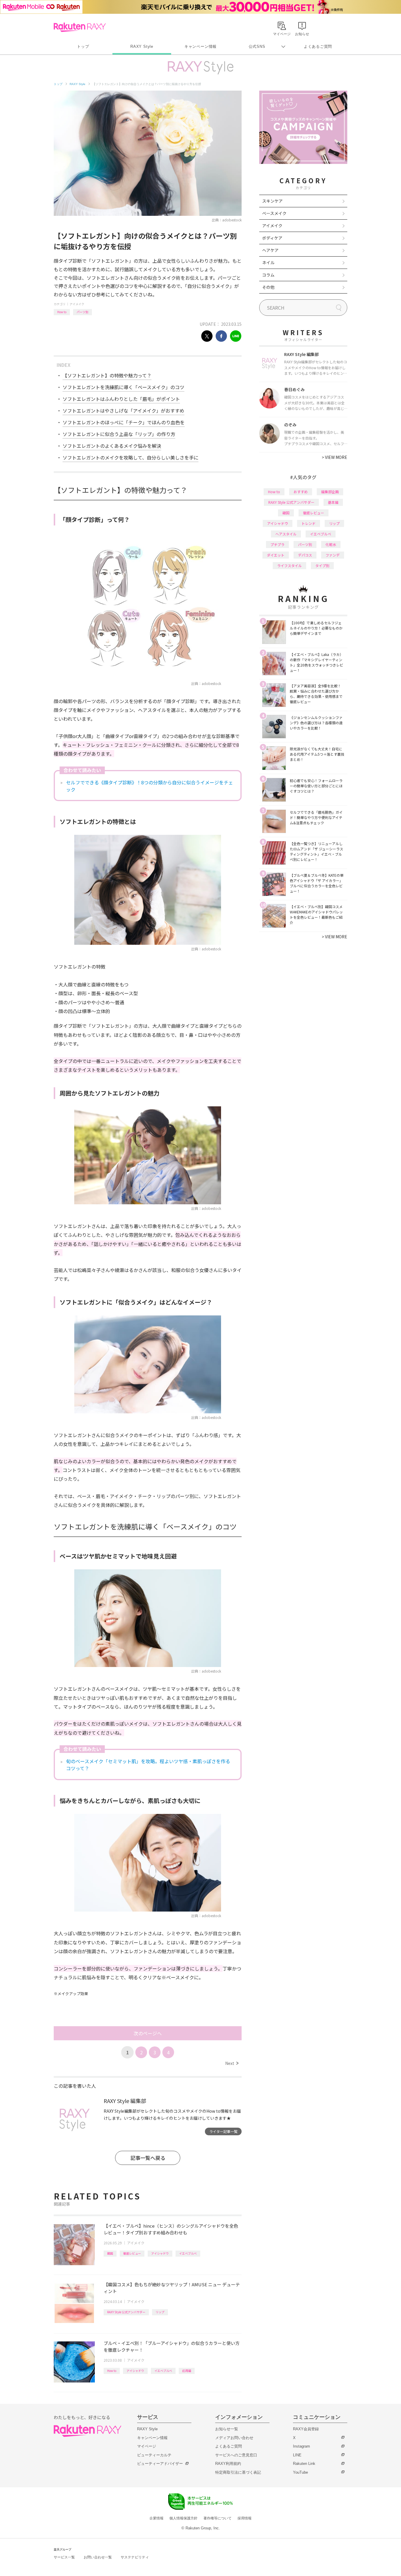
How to (62, 312)
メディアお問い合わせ (234, 2438)
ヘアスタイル (286, 534)
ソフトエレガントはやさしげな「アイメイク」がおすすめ (123, 411)
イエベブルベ (188, 2253)
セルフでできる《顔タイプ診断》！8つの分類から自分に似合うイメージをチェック (150, 786)
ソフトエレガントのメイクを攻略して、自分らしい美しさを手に (130, 457)
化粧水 (331, 544)
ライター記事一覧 (223, 2131)
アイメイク (77, 304)
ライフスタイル (289, 565)
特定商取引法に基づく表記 (238, 2472)
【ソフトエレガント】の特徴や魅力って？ (107, 375)
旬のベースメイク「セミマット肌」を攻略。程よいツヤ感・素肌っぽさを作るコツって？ (148, 1765)
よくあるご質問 (318, 46)
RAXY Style (142, 46)
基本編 (333, 502)
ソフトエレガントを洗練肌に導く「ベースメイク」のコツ (123, 387)
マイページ (147, 2446)
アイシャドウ (160, 2253)
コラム (268, 275)
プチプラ (277, 544)
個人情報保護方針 (183, 2518)
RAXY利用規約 (228, 2464)
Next (232, 2063)
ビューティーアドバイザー (160, 2464)
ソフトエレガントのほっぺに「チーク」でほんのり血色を (124, 422)
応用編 (187, 2371)
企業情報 (156, 2518)
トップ (83, 46)
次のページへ (148, 2033)
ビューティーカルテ (154, 2455)
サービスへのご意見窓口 (236, 2455)
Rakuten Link (304, 2464)
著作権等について (218, 2518)
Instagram (301, 2446)
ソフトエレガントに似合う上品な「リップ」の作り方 (119, 434)
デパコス (305, 555)
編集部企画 (330, 492)
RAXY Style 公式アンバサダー (126, 2312)
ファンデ (333, 555)
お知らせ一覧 (227, 2429)
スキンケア (272, 201)
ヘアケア (270, 250)
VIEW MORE (335, 457)
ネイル (268, 262)
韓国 (110, 2253)
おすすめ (301, 492)
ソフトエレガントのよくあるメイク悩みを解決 (112, 446)
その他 (268, 287)
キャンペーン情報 (201, 46)
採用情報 (245, 2518)
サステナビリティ (135, 2557)
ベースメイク (274, 213)
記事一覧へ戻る (148, 2158)
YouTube (300, 2472)
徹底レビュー (132, 2253)
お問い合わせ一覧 (98, 2557)
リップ (160, 2312)
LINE (297, 2455)
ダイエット (276, 555)
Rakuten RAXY (80, 27)
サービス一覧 (64, 2557)
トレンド (309, 523)
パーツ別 (82, 312)
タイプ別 (322, 565)
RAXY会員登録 (306, 2429)
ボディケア (272, 238)
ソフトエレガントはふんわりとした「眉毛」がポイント (121, 399)
